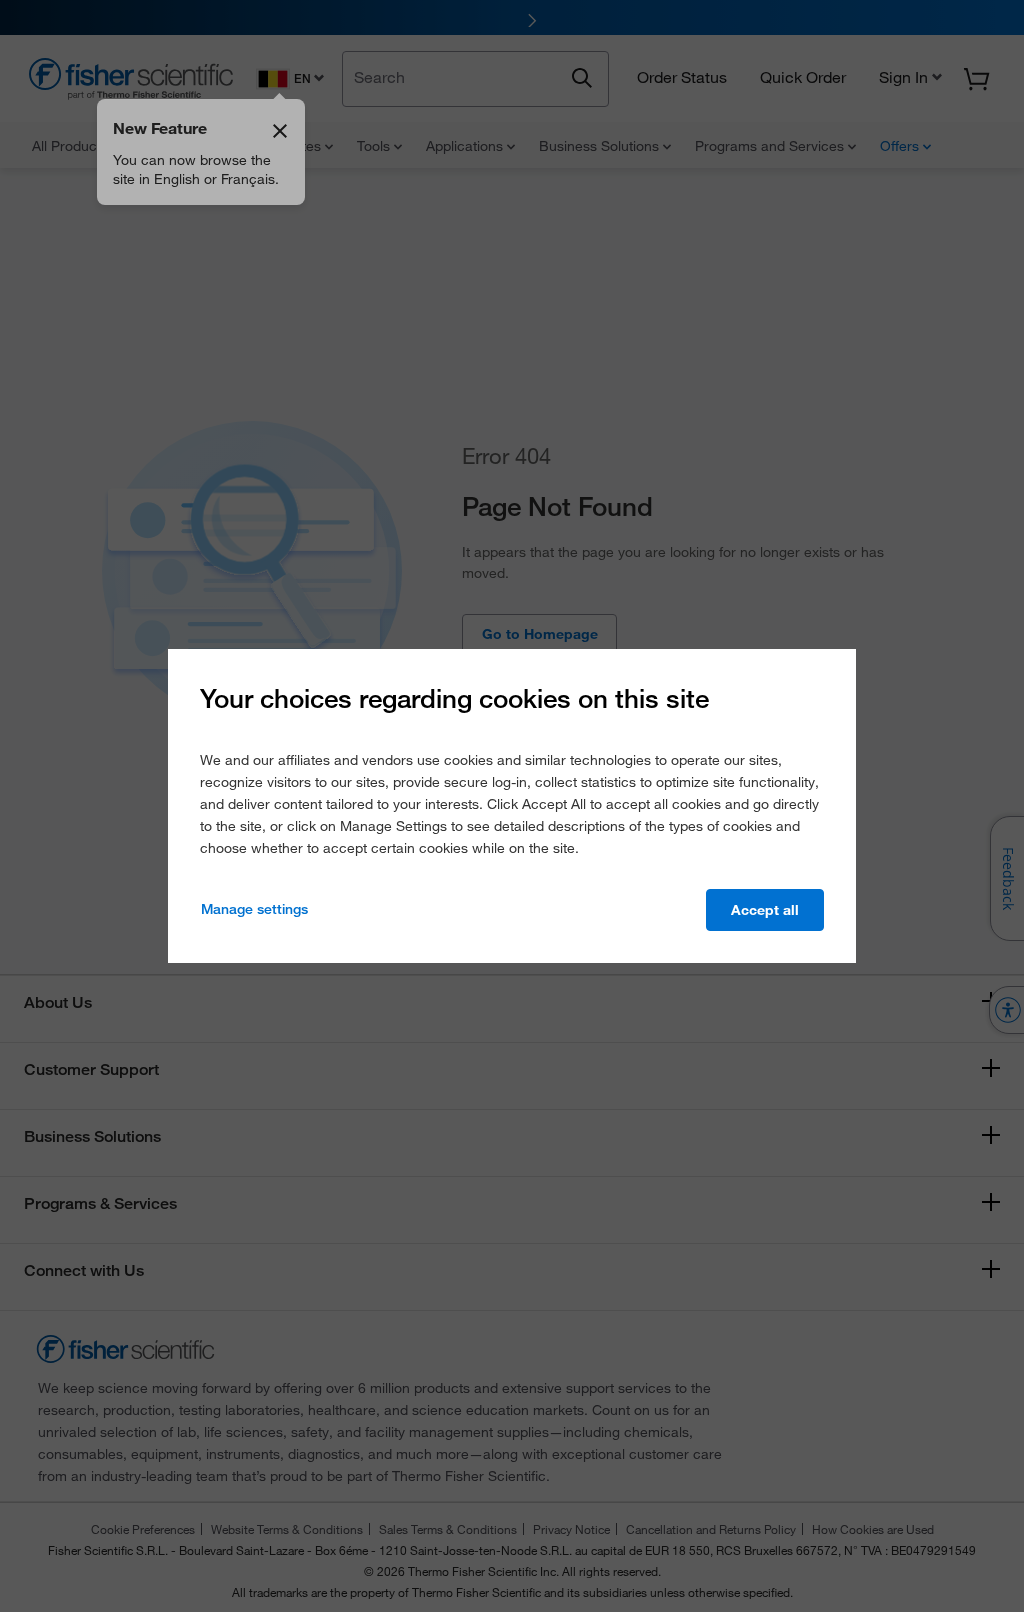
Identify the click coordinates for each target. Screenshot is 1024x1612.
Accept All (765, 910)
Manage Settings (254, 909)
